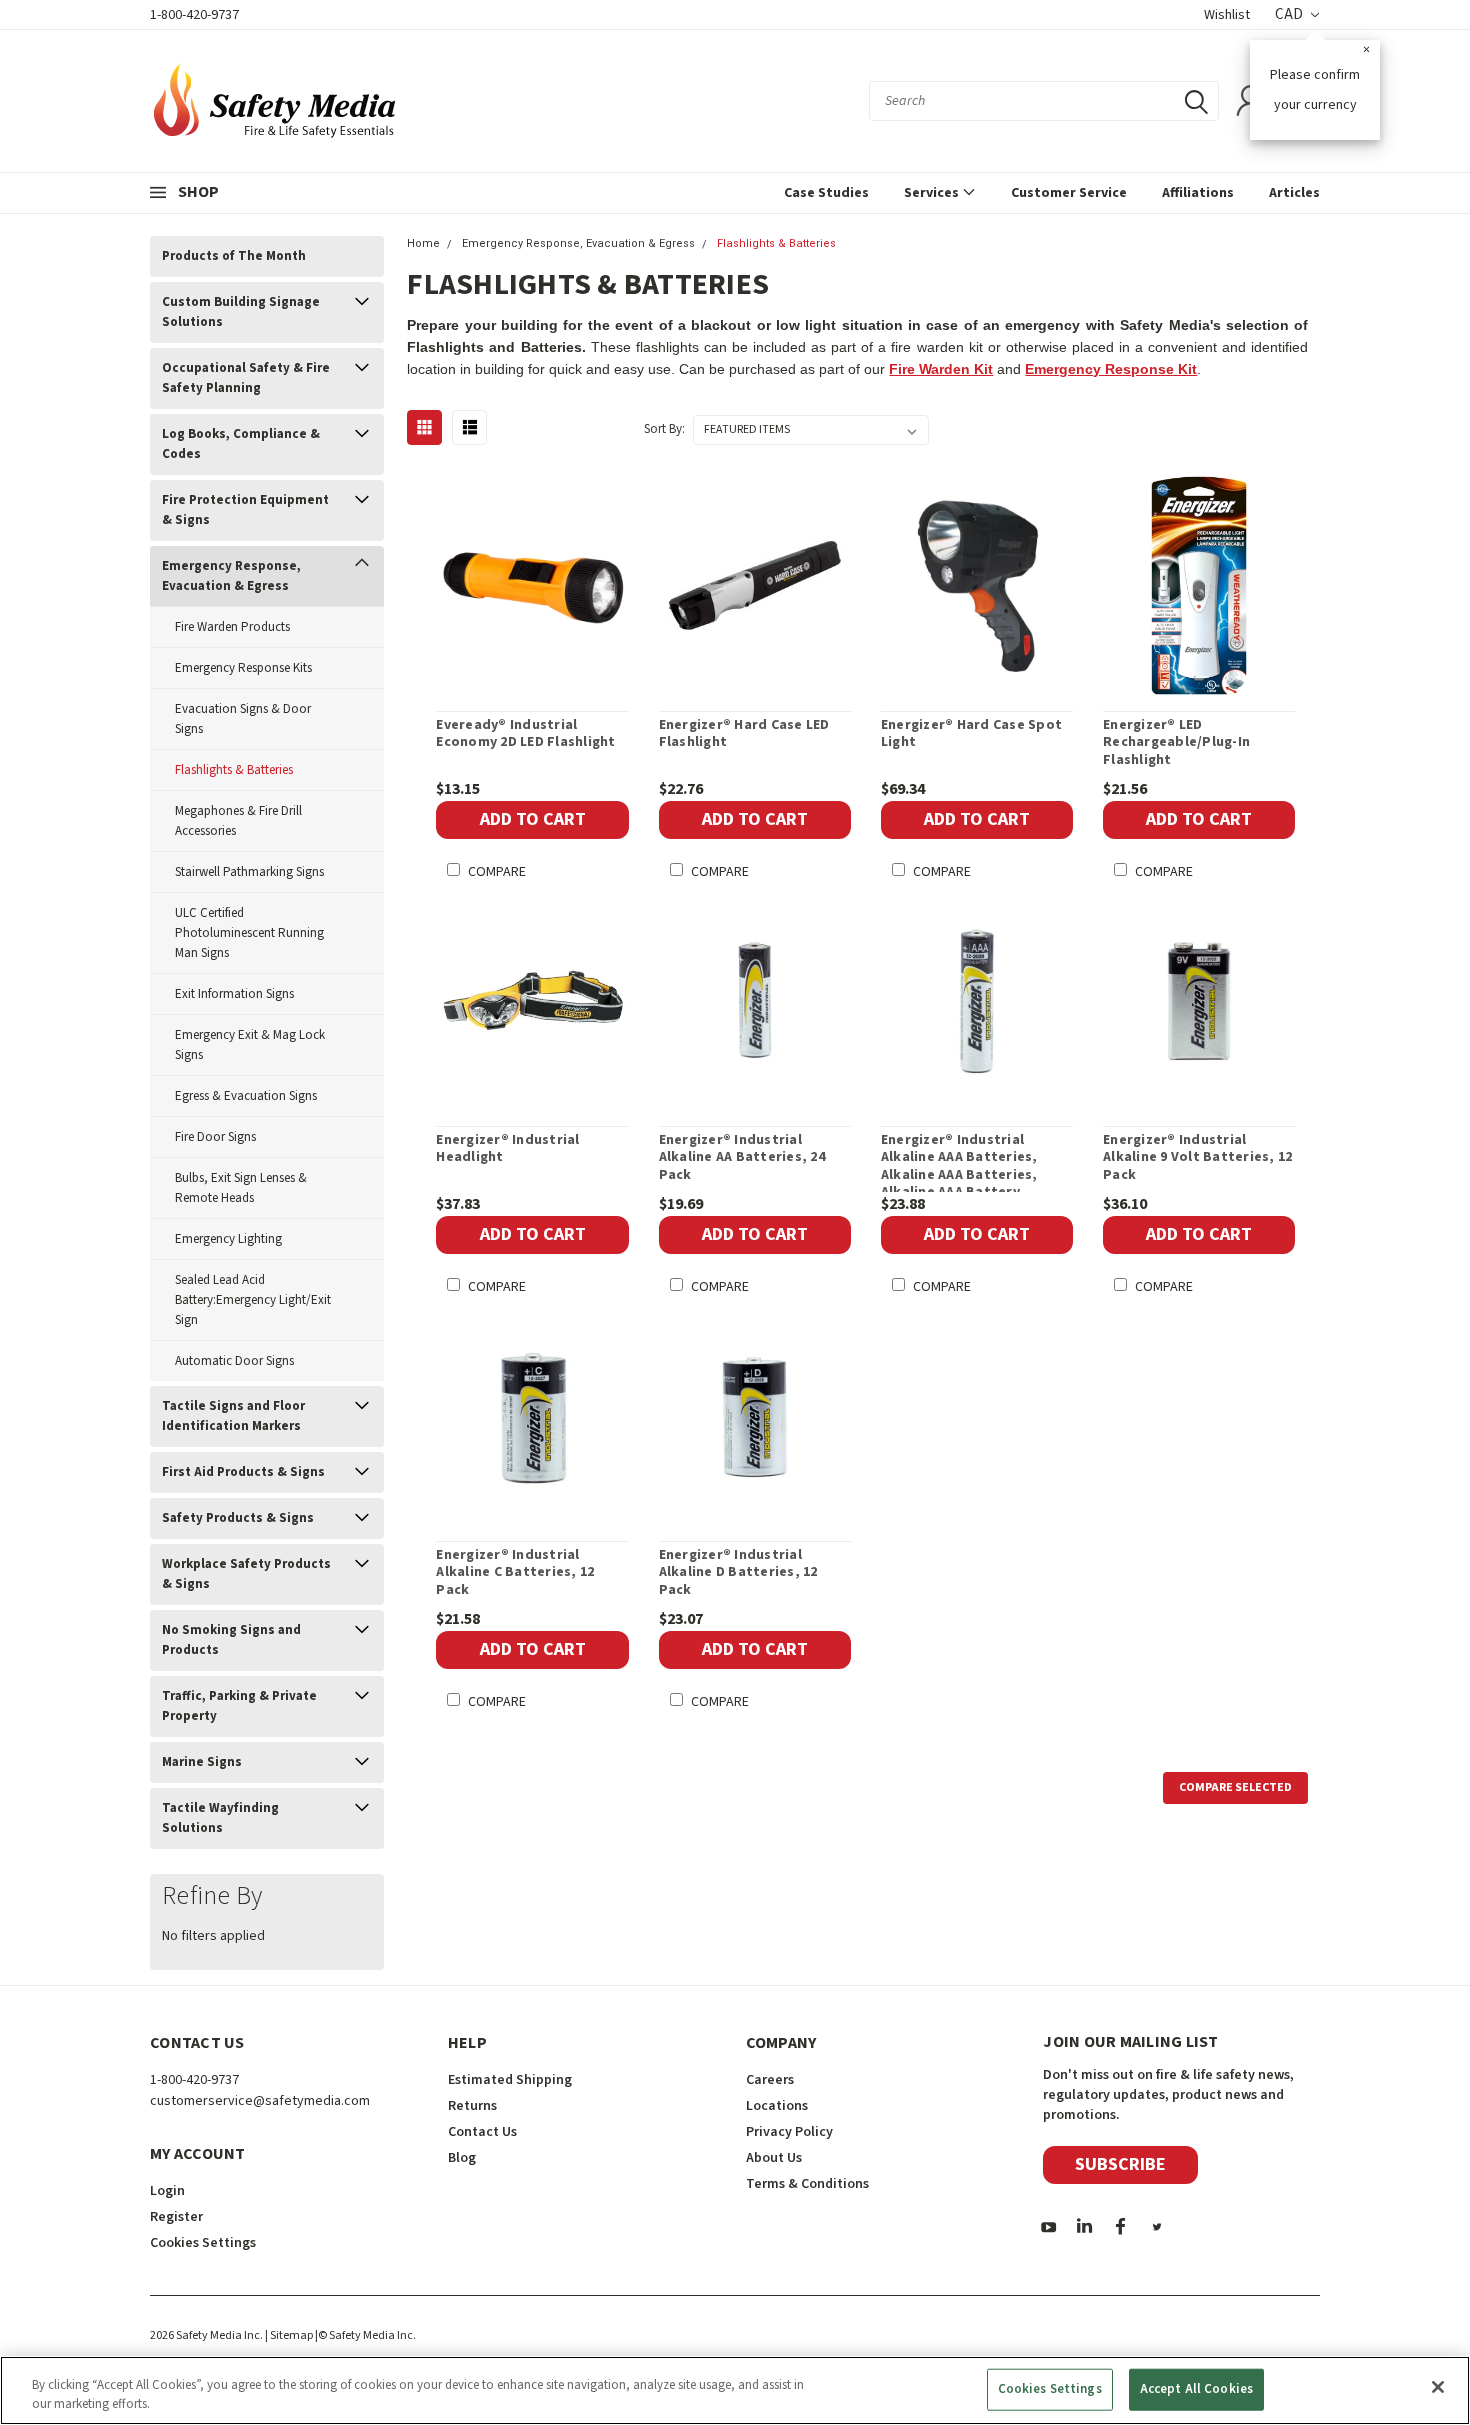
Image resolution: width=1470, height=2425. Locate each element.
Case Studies (826, 193)
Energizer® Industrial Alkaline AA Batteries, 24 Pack (742, 1158)
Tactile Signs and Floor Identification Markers (233, 1416)
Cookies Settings (1050, 2389)
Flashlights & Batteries (234, 770)
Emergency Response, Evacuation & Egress (231, 576)
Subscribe (1120, 2164)
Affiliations (1198, 193)
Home (423, 243)
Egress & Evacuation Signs (246, 1096)
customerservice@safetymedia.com (260, 2101)
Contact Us (482, 2132)
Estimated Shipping (510, 2080)
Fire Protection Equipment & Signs (245, 510)
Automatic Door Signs (234, 1361)
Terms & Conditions (807, 2184)
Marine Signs (202, 1762)
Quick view (533, 585)
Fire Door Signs (215, 1137)
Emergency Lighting (228, 1239)
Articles (1294, 193)
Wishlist (1227, 15)
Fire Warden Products (232, 627)
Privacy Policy (789, 2132)
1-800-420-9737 (194, 15)
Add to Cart (533, 819)
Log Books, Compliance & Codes (241, 444)
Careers (770, 2080)
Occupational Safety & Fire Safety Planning (246, 378)
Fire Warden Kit (941, 369)
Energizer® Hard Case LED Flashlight (744, 734)
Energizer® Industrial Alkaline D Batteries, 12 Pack (738, 1573)
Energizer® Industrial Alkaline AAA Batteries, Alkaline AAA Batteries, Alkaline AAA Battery (959, 1167)
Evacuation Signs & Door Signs (243, 719)
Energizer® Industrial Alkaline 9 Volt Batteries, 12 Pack (1197, 1158)
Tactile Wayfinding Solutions (220, 1818)
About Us (774, 2158)
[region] (735, 2390)
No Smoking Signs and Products (231, 1640)
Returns (472, 2106)
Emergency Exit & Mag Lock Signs (250, 1045)
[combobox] (1044, 101)
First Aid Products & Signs (243, 1472)
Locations (777, 2106)
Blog (462, 2158)
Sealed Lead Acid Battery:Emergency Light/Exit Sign (253, 1300)
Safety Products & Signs (238, 1518)
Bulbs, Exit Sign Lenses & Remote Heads (241, 1188)
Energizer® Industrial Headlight (507, 1149)
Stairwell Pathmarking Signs (249, 872)
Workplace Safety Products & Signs (246, 1574)
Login (167, 2191)
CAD (1290, 14)
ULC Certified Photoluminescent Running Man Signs (249, 933)
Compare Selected (1235, 1787)
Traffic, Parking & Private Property (239, 1706)
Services (933, 193)
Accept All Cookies (1196, 2389)
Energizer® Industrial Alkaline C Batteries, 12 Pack (515, 1573)
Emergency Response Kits (243, 668)
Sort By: (664, 429)
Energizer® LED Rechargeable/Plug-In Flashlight (1176, 743)
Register (176, 2217)
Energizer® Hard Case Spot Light (971, 734)
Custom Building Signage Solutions (241, 312)
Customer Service (1069, 193)
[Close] (1438, 2387)
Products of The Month (234, 256)
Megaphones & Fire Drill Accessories (238, 821)
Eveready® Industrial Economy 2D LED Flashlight (525, 734)
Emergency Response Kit (1111, 369)
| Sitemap (289, 2335)
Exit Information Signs (234, 994)
